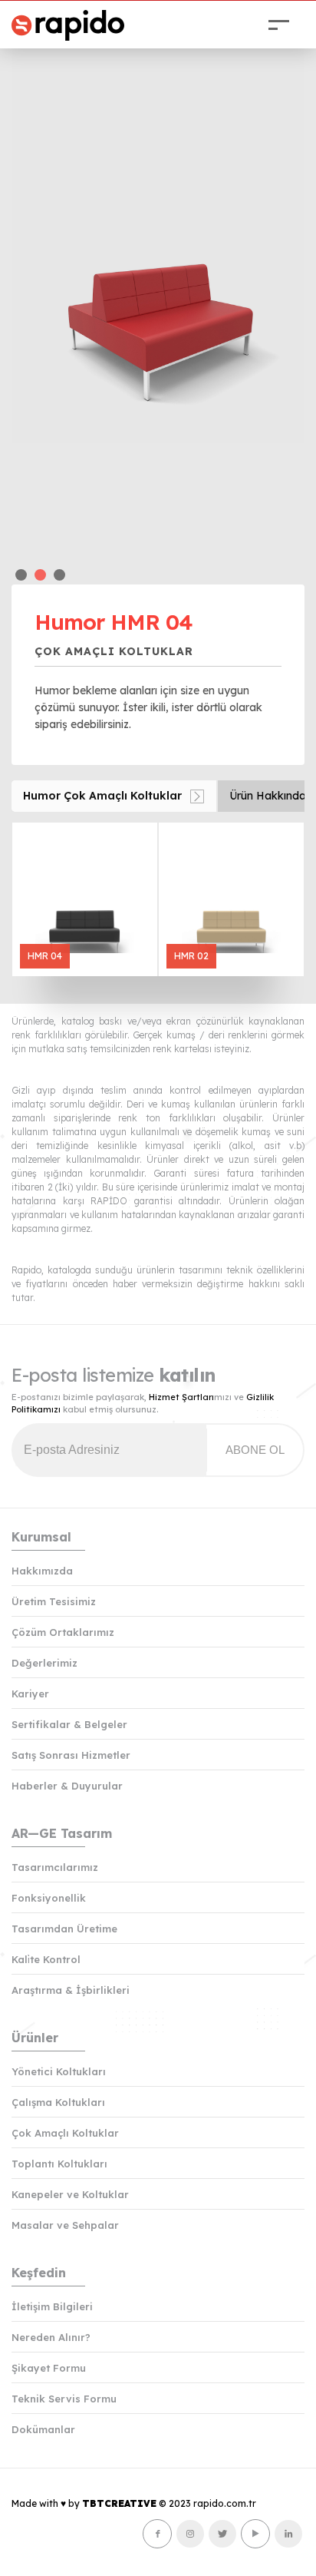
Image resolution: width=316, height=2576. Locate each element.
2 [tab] (40, 575)
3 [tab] (59, 575)
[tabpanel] (158, 299)
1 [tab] (21, 575)
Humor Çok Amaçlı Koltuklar (102, 796)
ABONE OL (255, 1450)
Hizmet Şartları (181, 1397)
